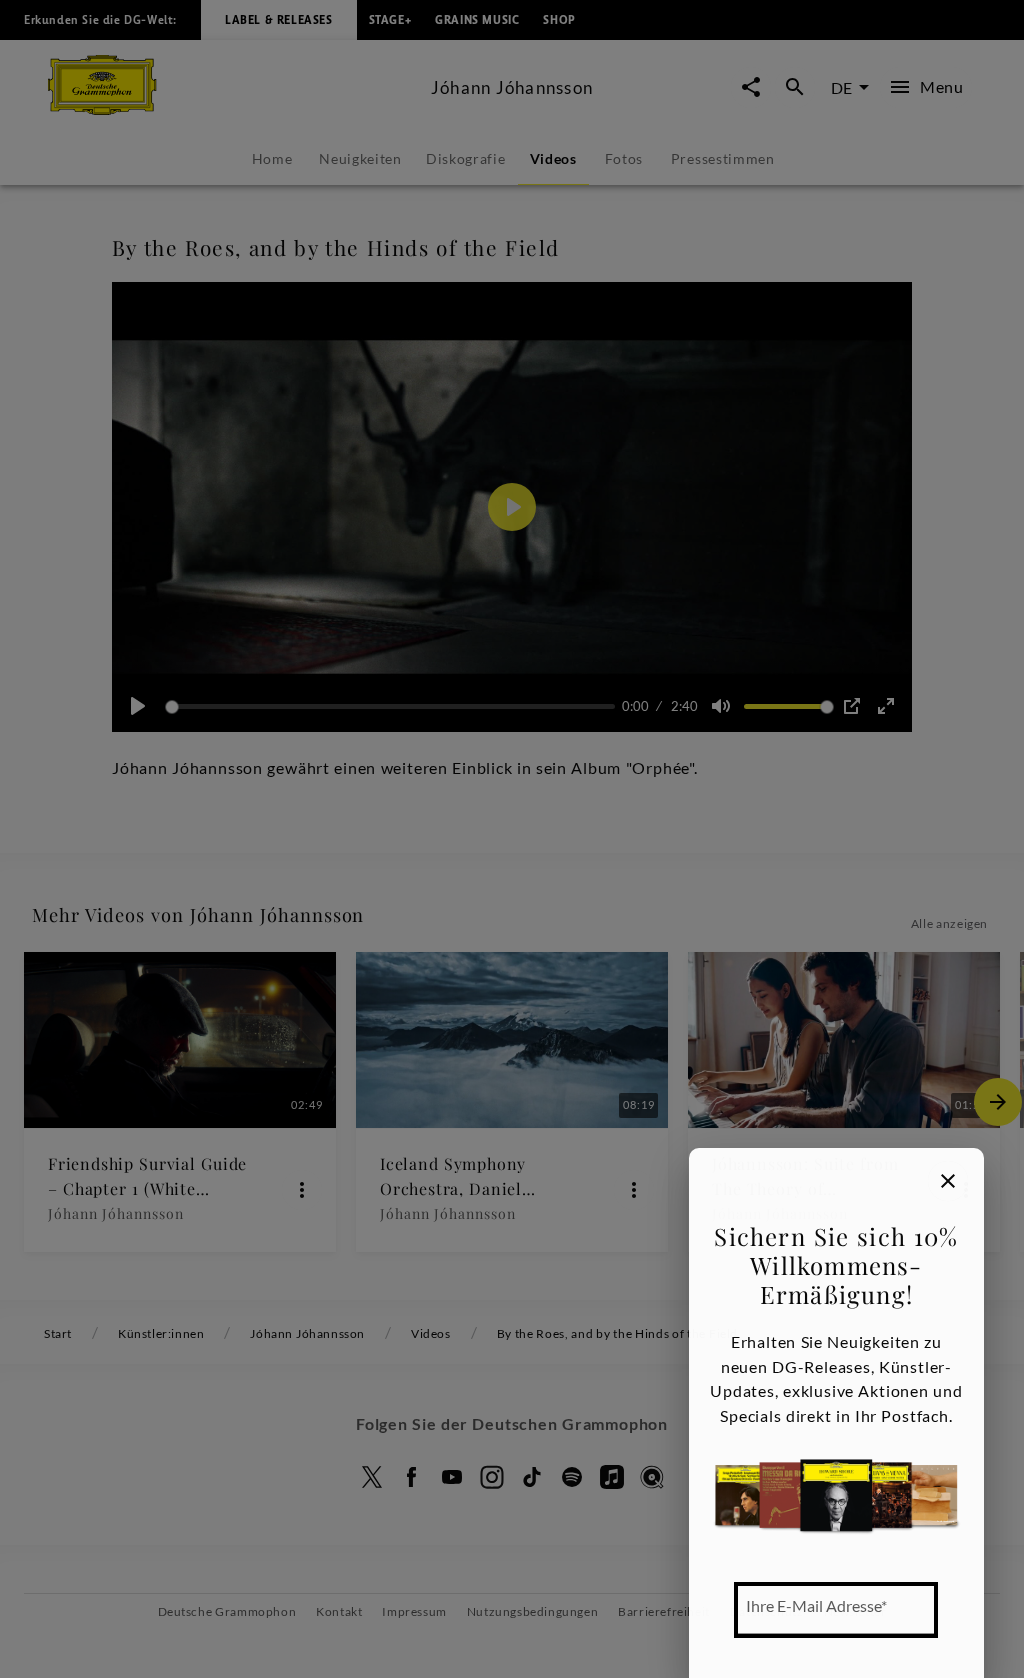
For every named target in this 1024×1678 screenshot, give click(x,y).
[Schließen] (948, 1181)
